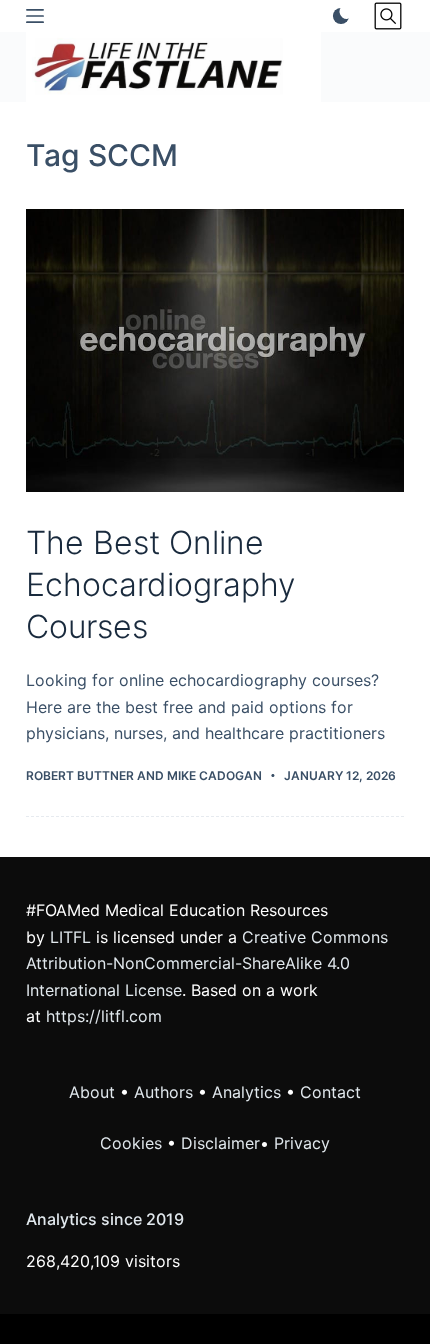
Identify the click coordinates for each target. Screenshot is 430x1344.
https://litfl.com (104, 1016)
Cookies (133, 1143)
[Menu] (35, 16)
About (92, 1092)
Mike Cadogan (214, 775)
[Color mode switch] (337, 16)
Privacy (302, 1143)
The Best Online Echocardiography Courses (160, 584)
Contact (330, 1092)
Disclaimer (220, 1143)
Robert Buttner (80, 775)
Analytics (246, 1092)
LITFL (70, 937)
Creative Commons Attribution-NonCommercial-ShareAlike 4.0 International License (207, 963)
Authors (163, 1092)
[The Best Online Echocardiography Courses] (215, 351)
